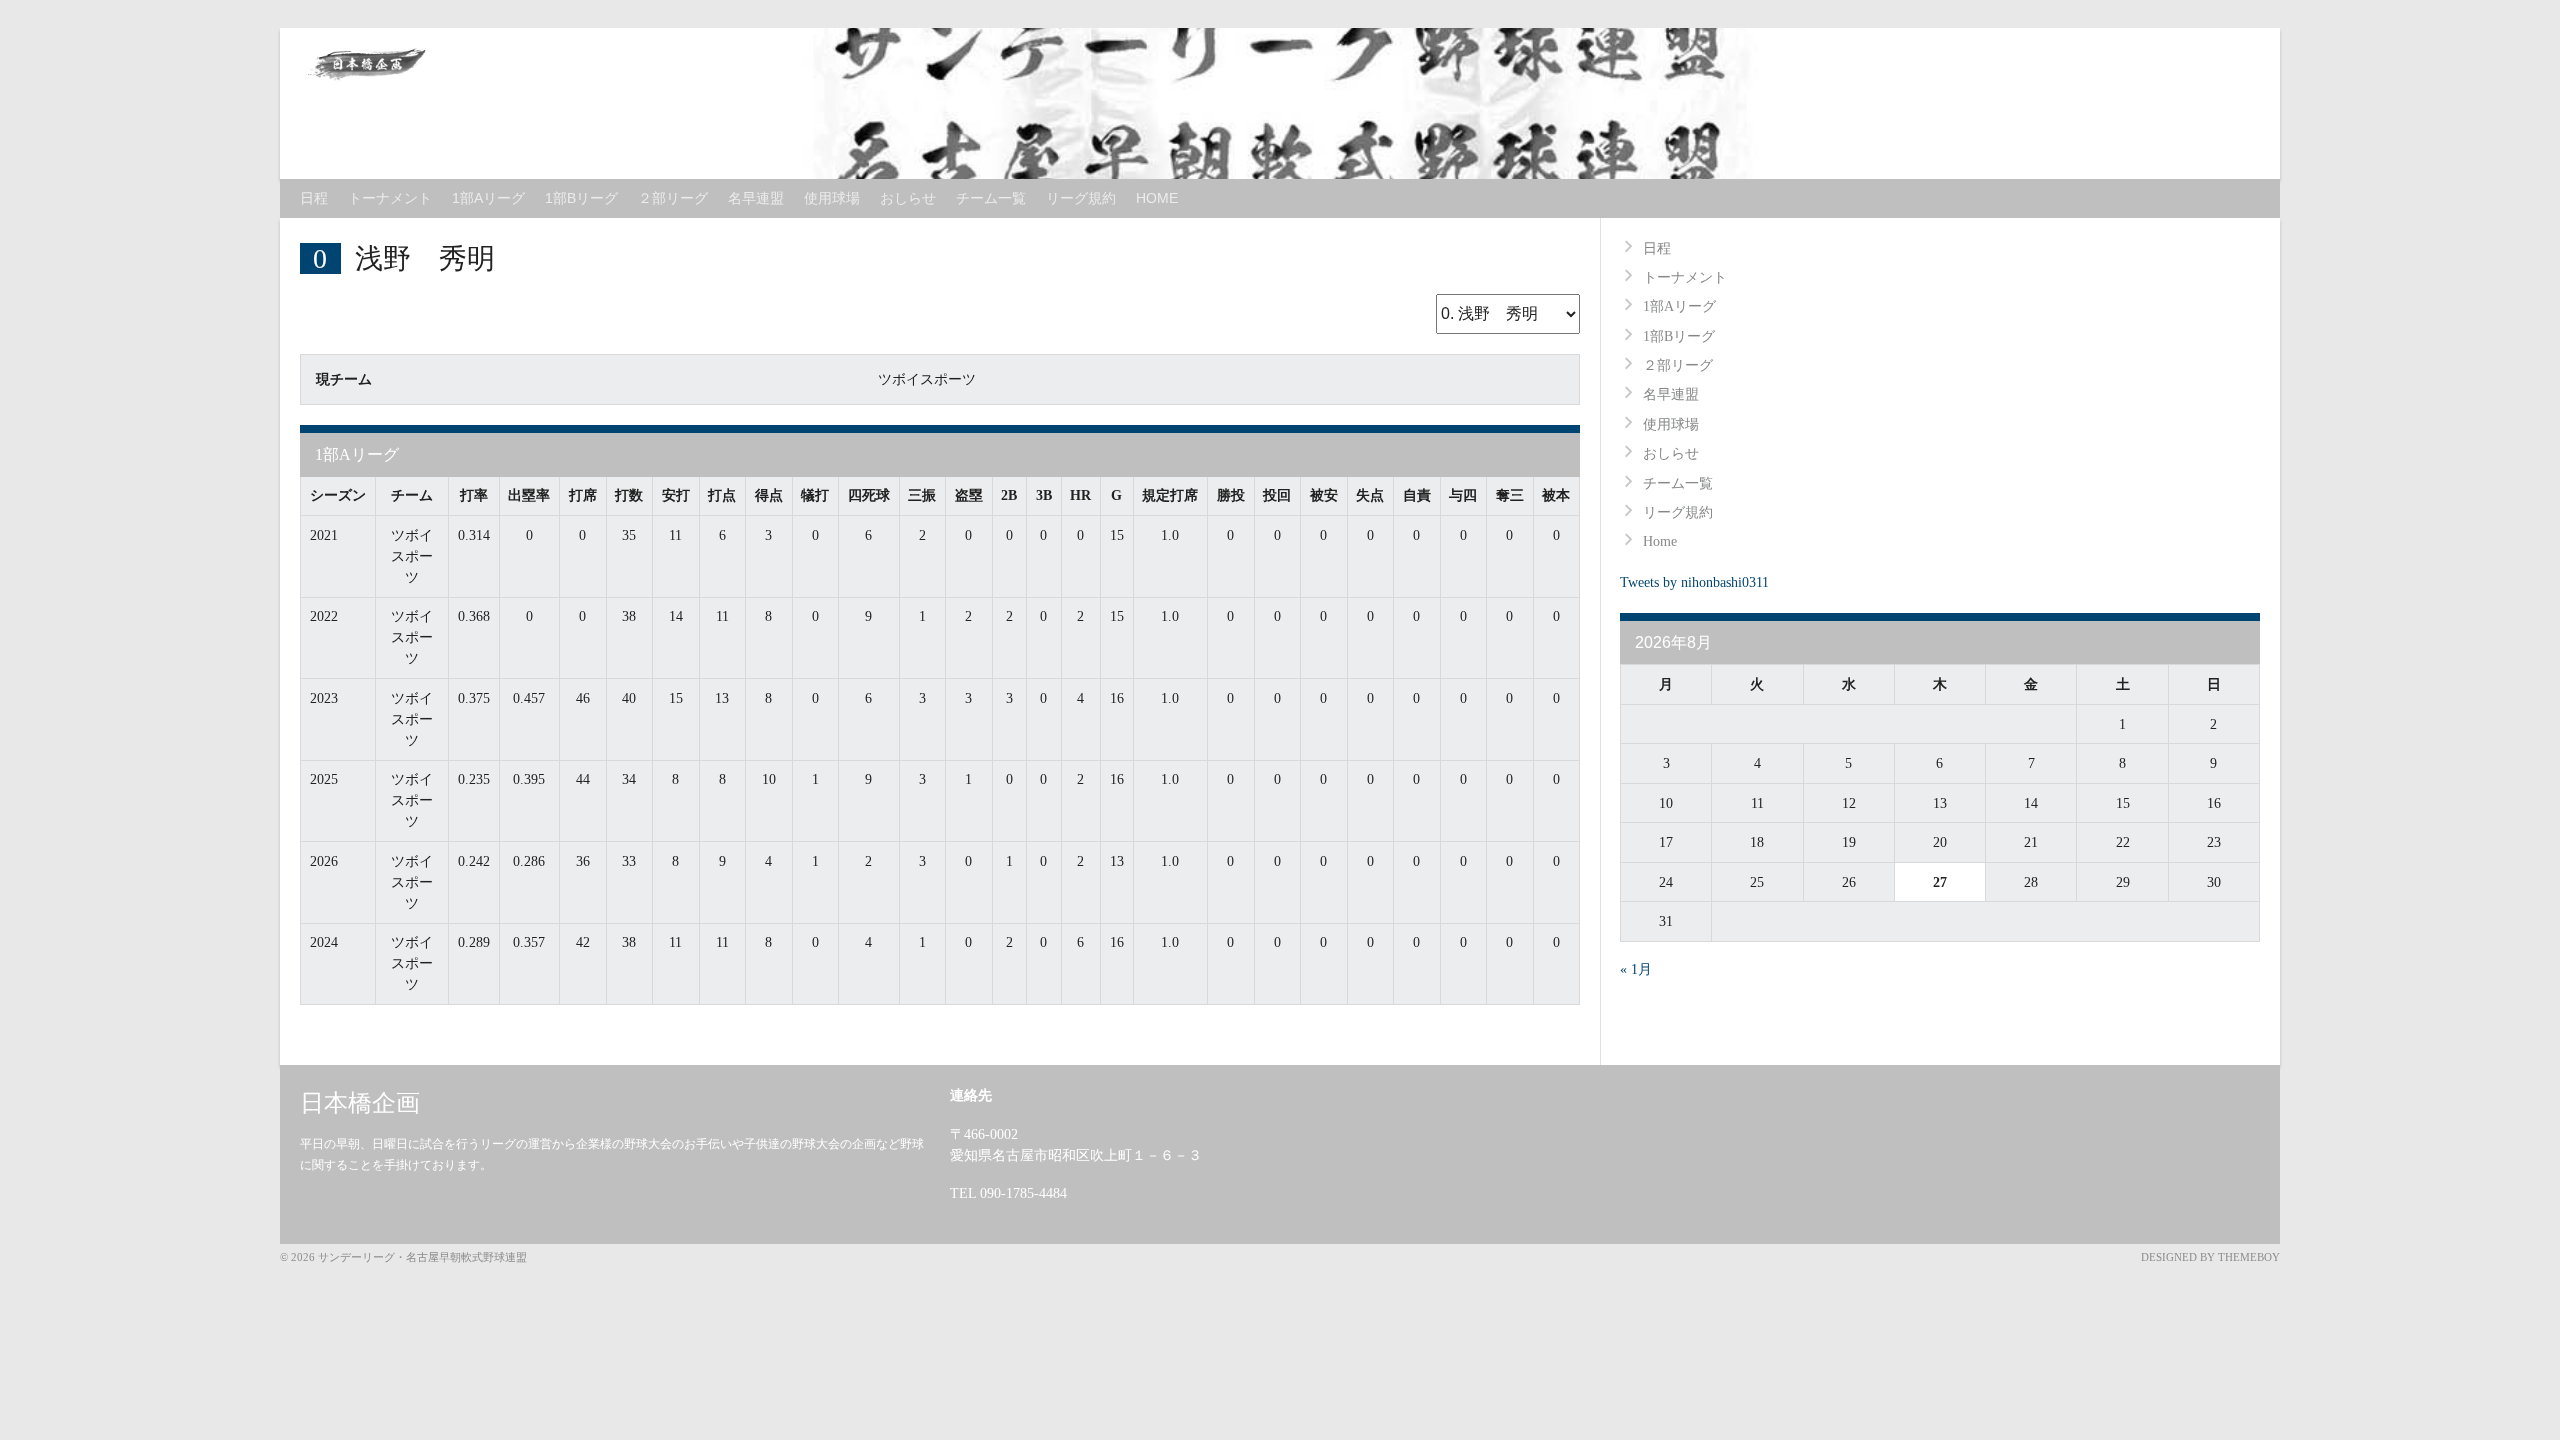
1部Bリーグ (581, 198)
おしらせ (908, 198)
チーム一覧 (991, 198)
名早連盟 (756, 198)
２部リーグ (673, 198)
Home (1157, 198)
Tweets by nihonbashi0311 (1694, 582)
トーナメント (390, 198)
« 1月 (1636, 969)
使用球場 (832, 198)
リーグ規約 (1081, 198)
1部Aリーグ (488, 198)
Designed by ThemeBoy (2210, 1257)
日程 (314, 198)
